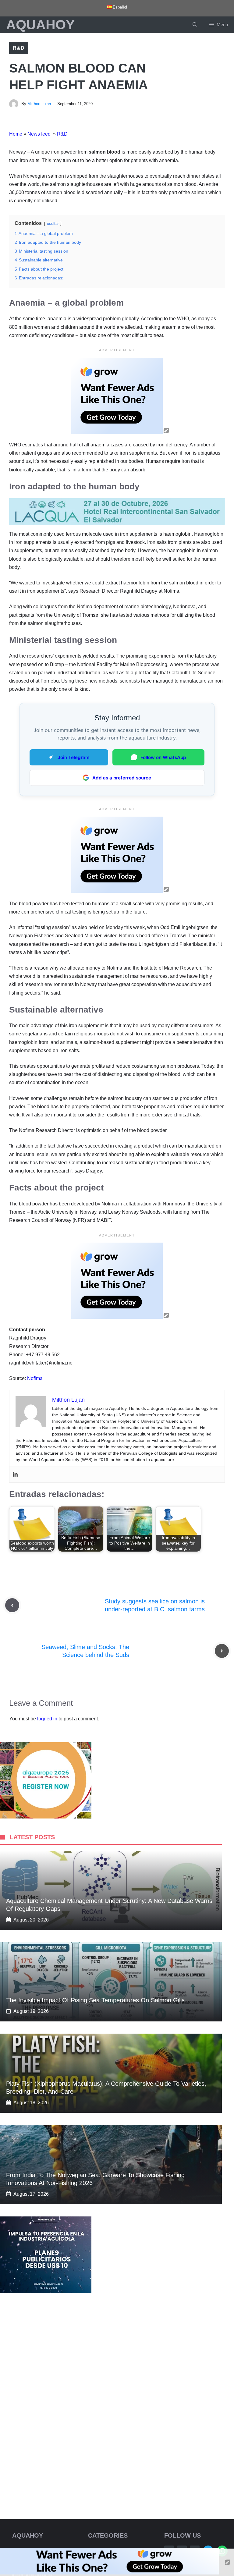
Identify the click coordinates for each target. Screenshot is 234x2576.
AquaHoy (40, 25)
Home (16, 134)
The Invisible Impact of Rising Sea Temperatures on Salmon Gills (95, 2000)
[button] (195, 25)
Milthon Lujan (39, 104)
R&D (19, 48)
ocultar (53, 224)
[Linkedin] (15, 1475)
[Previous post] (12, 1605)
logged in (47, 1719)
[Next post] (222, 1651)
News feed (40, 134)
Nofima (35, 1378)
